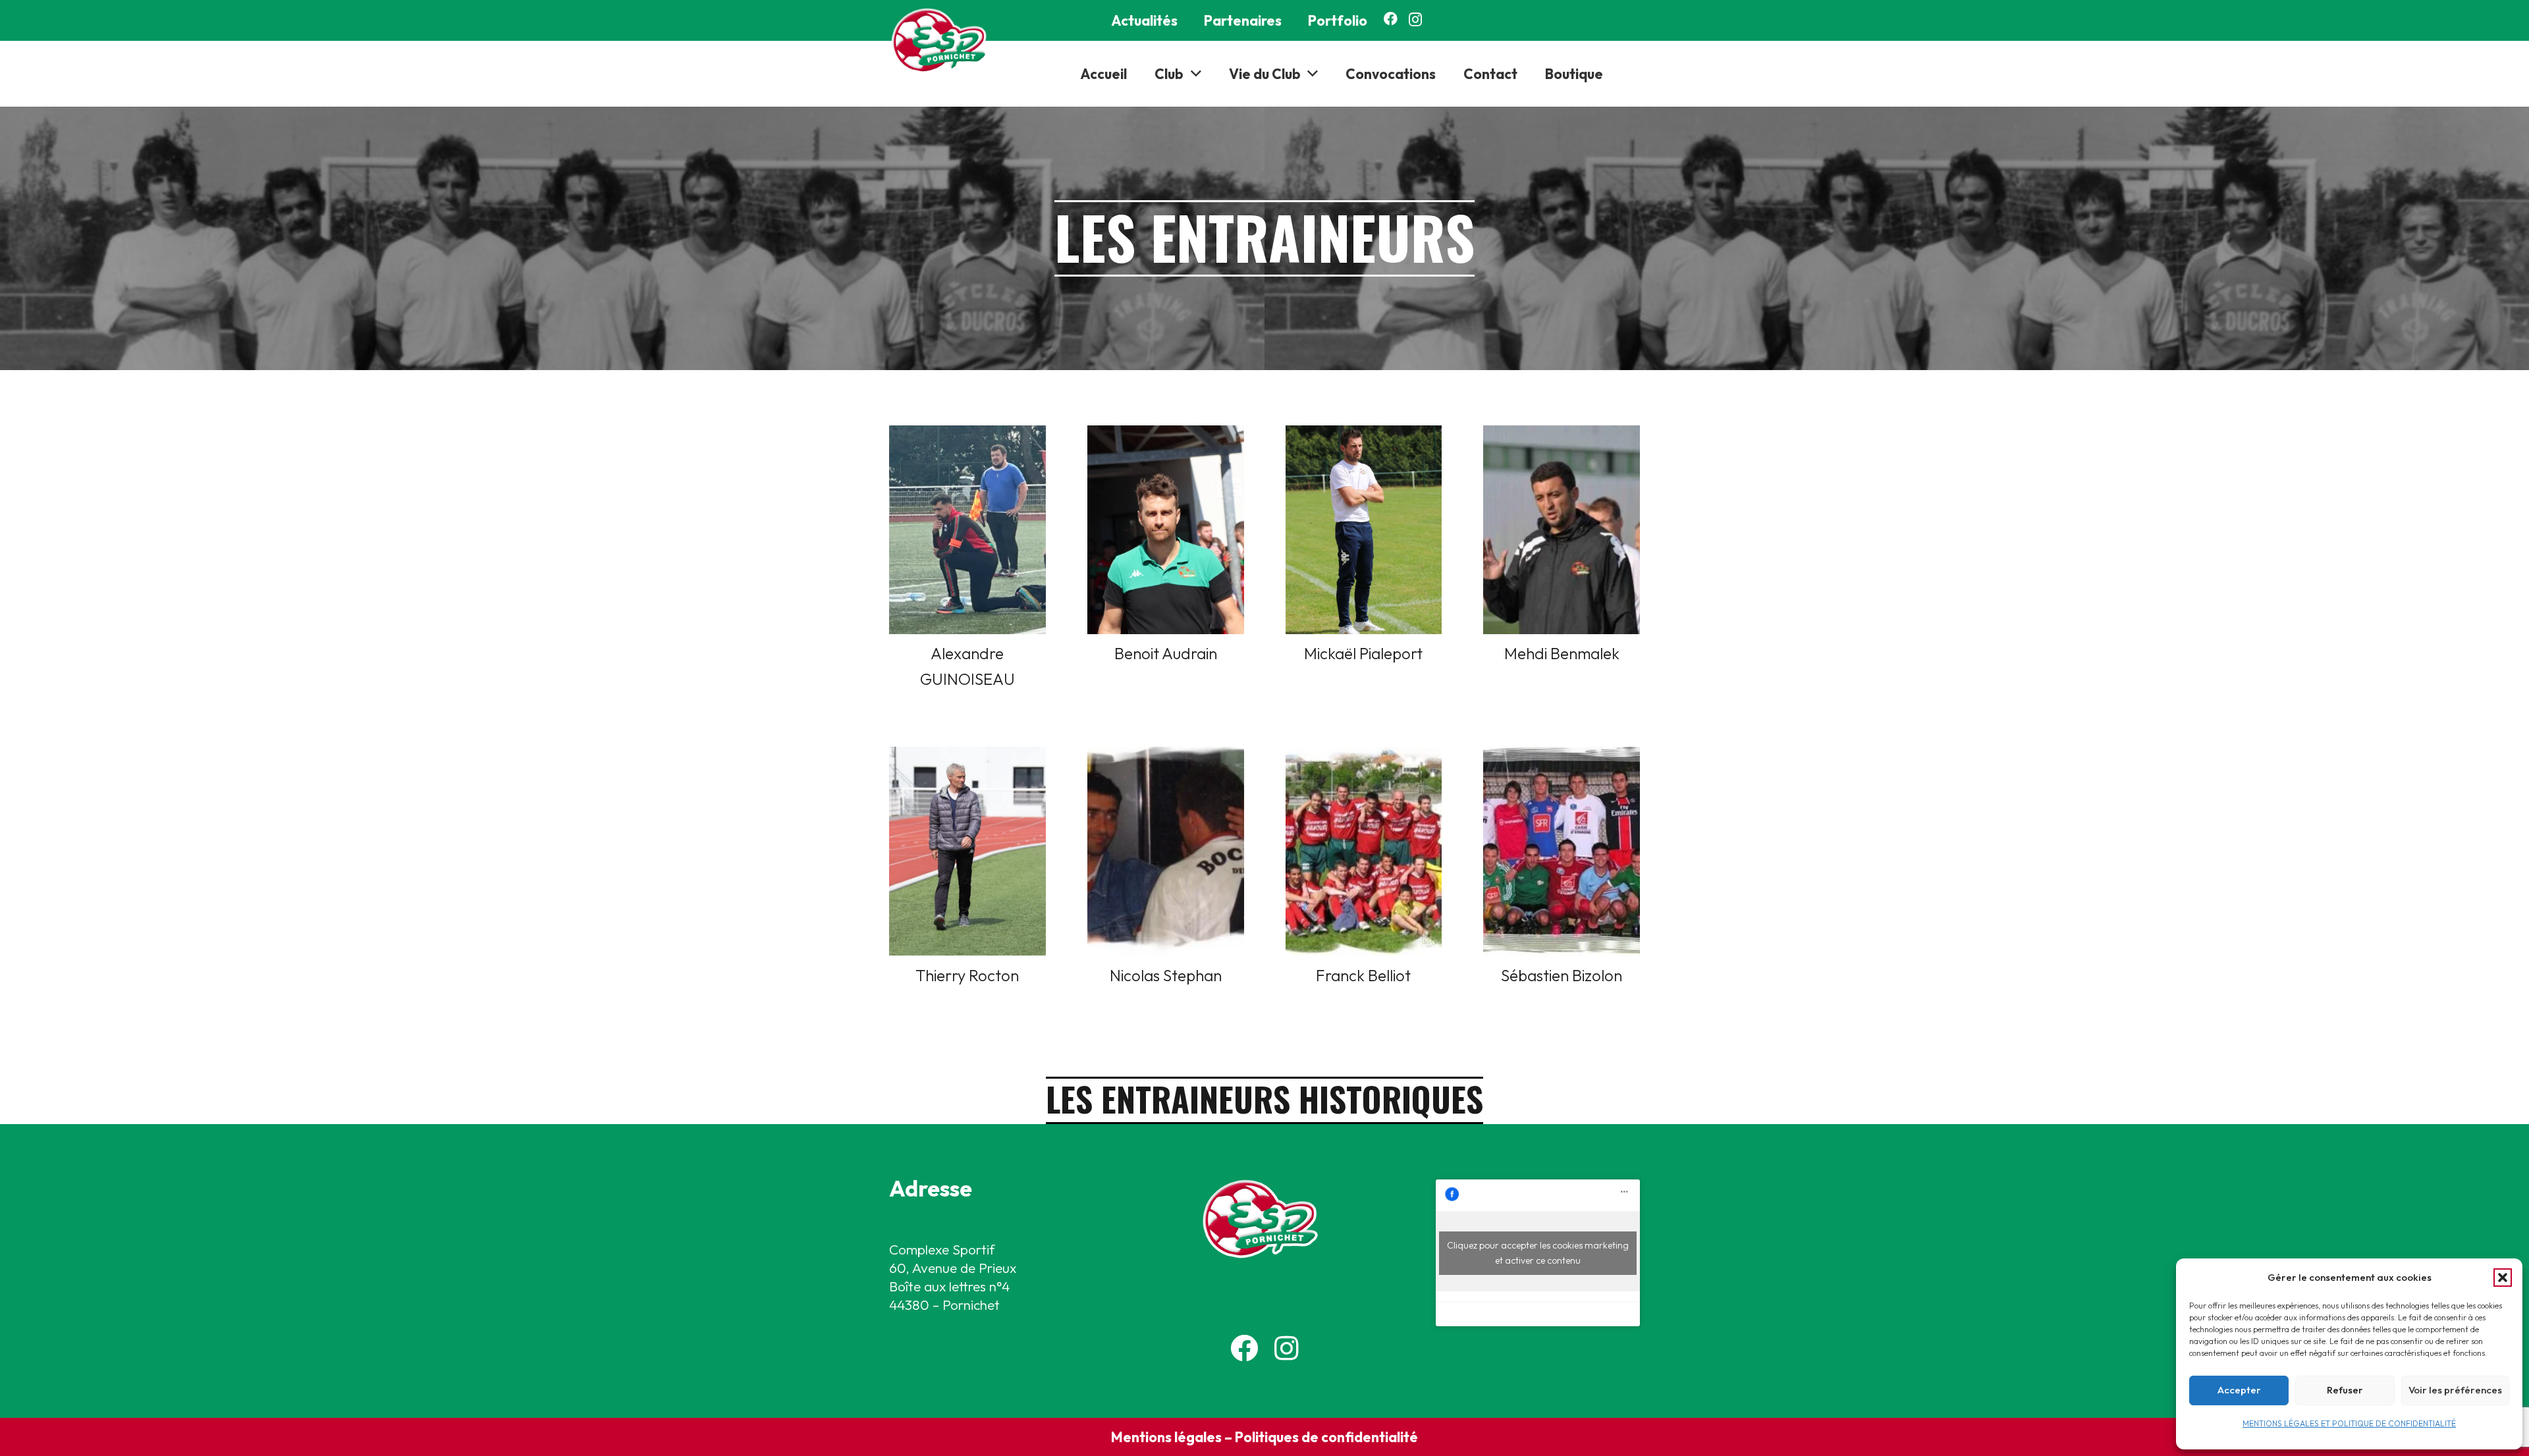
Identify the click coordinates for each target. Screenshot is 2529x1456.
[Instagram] (1415, 19)
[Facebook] (1391, 19)
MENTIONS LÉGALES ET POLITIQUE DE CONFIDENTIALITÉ (2349, 1423)
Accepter (2239, 1390)
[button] (2503, 1278)
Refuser (2345, 1390)
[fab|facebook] (1244, 1348)
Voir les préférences (2455, 1390)
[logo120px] (943, 41)
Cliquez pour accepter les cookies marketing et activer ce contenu (1538, 1253)
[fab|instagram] (1287, 1348)
